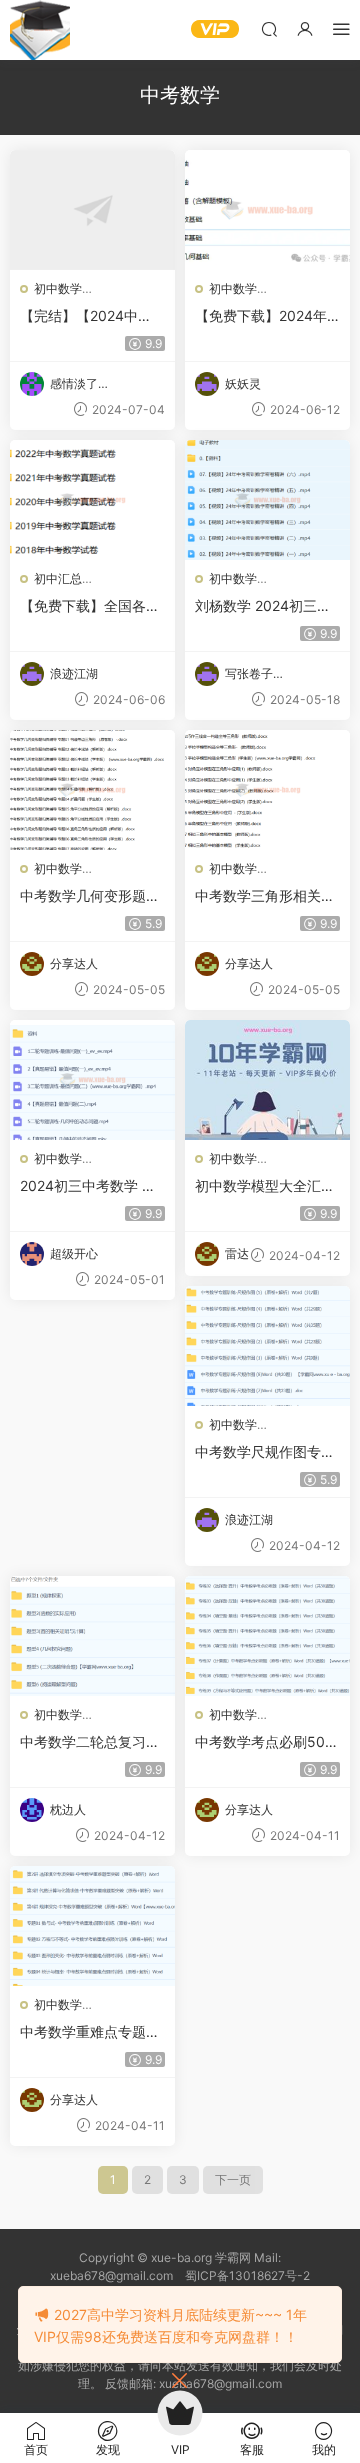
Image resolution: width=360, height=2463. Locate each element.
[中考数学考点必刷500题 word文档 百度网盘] (267, 1636)
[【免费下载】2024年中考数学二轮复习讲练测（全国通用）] (267, 210)
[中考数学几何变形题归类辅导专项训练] (92, 790)
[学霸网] (40, 30)
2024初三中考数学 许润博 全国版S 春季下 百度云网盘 (88, 1186)
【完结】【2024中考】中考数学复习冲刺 (90, 316)
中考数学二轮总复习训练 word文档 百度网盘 (90, 1742)
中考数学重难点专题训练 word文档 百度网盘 (90, 2032)
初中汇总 (58, 578)
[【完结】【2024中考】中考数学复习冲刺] (92, 210)
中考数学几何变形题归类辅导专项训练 (90, 896)
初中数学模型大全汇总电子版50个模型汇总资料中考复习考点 (267, 1186)
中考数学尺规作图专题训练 (265, 1452)
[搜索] (269, 28)
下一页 (233, 2179)
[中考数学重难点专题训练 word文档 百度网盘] (92, 1926)
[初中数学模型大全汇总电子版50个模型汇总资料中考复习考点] (267, 1080)
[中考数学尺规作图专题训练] (267, 1346)
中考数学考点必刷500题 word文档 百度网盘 (264, 1742)
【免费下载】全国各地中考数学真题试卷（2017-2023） (91, 606)
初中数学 (58, 288)
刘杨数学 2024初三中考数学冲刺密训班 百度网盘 (267, 606)
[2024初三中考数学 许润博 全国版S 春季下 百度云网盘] (92, 1080)
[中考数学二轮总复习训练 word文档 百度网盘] (92, 1636)
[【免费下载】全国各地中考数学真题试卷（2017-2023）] (92, 500)
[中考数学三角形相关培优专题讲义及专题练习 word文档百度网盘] (267, 790)
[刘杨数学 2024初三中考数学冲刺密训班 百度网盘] (267, 500)
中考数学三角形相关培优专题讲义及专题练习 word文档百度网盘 (265, 896)
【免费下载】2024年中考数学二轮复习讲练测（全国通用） (265, 316)
